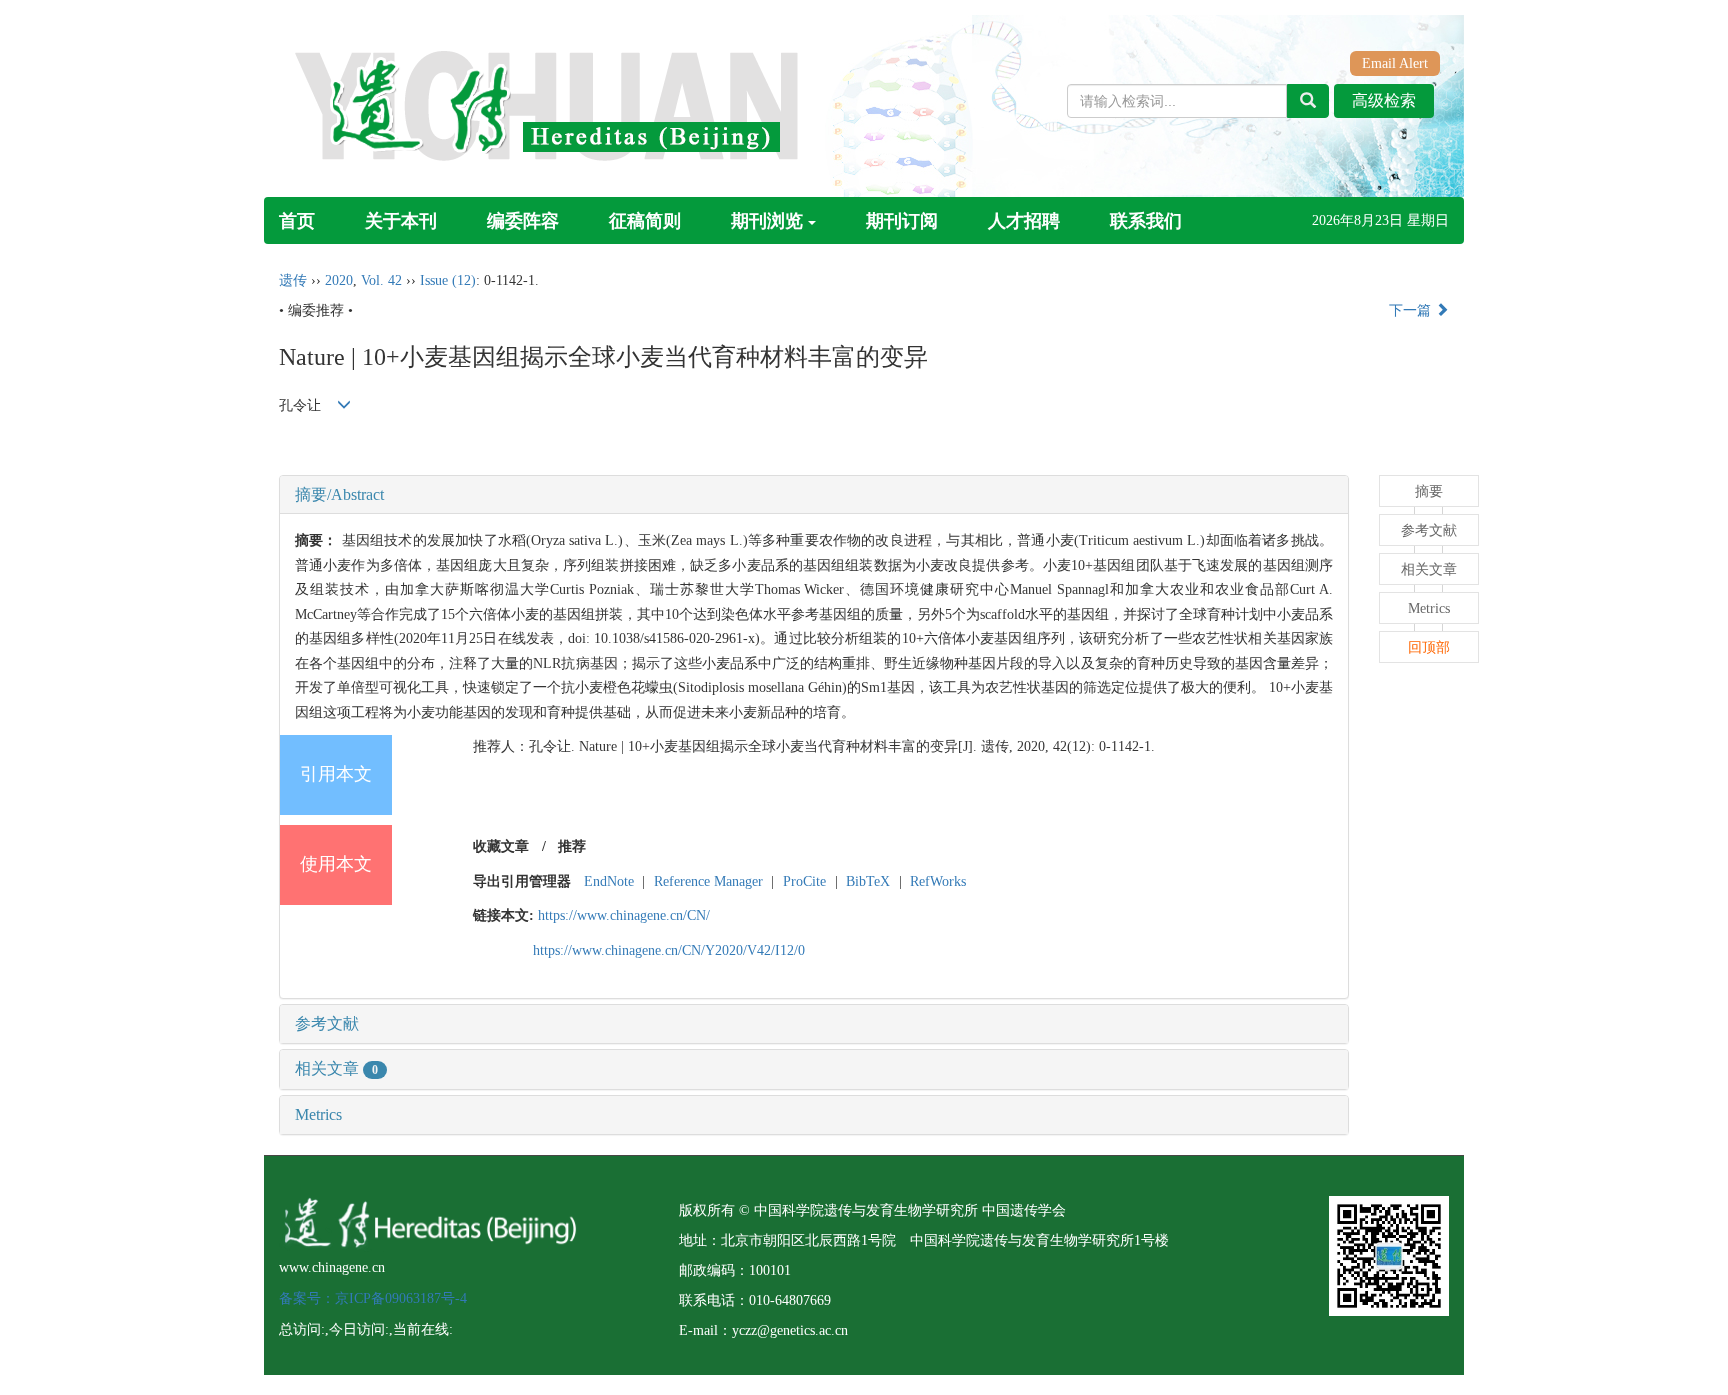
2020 (339, 280)
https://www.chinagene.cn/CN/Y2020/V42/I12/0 (669, 950)
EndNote (609, 881)
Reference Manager (708, 881)
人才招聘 (1024, 221)
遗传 (293, 280)
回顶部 (1429, 647)
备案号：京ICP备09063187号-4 (373, 1298)
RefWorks (938, 881)
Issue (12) (448, 280)
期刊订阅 (902, 221)
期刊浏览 (767, 221)
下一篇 (1412, 310)
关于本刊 (401, 221)
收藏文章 (501, 846)
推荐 (572, 846)
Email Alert (1395, 63)
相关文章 (336, 1068)
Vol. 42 (381, 280)
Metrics (318, 1114)
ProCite (804, 881)
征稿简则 (645, 221)
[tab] (814, 495)
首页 (297, 221)
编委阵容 (523, 221)
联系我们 (1146, 221)
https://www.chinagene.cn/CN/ (624, 915)
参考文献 (327, 1023)
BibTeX (868, 881)
